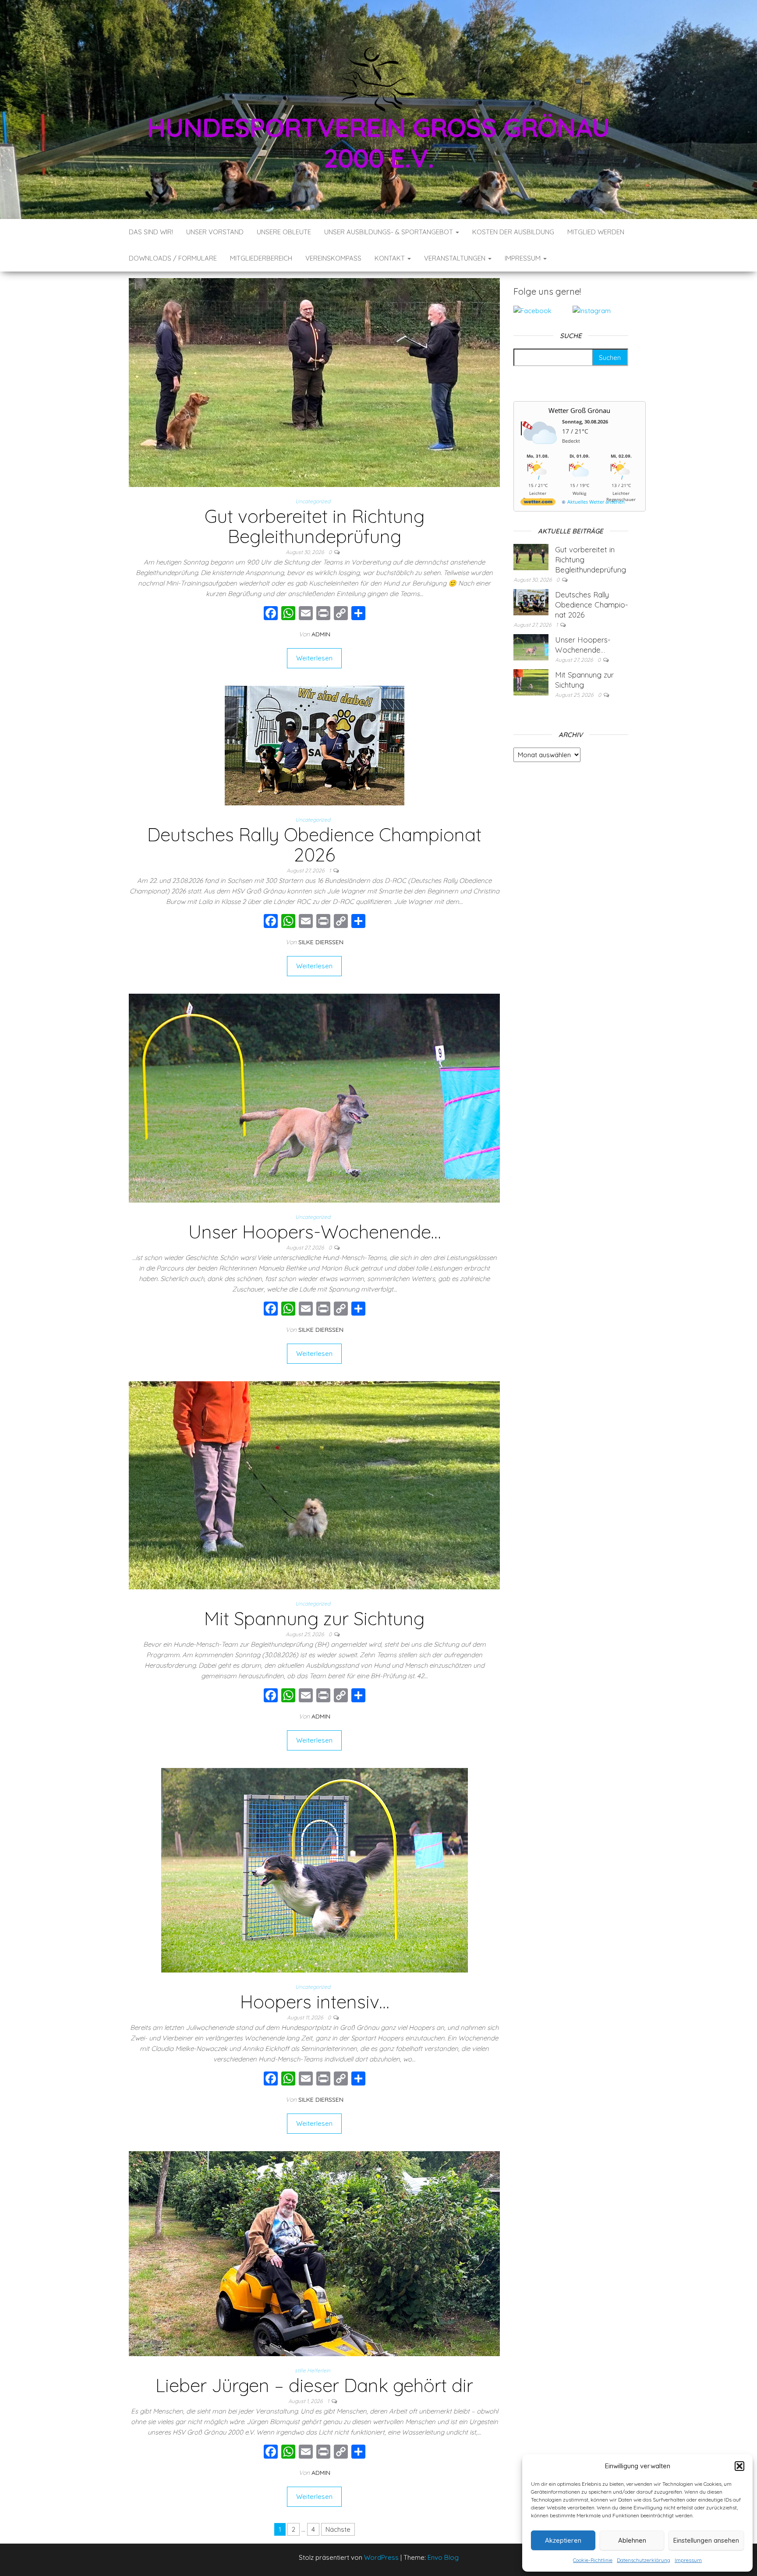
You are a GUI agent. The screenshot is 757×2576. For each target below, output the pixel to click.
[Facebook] (271, 614)
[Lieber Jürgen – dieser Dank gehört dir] (314, 2253)
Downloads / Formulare (173, 258)
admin (321, 634)
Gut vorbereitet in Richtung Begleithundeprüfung (315, 526)
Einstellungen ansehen (706, 2540)
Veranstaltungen (456, 258)
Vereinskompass (333, 258)
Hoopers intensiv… (315, 2002)
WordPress (381, 2557)
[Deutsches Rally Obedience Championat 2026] (315, 745)
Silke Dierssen (321, 942)
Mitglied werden (596, 232)
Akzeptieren (563, 2540)
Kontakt (391, 258)
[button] (739, 2466)
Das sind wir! (151, 232)
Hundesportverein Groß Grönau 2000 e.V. (378, 143)
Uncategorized (313, 501)
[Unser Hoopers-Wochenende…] (314, 1097)
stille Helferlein (313, 2370)
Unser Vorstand (215, 232)
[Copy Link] (341, 614)
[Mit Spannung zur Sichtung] (314, 1484)
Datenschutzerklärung (644, 2560)
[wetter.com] (538, 503)
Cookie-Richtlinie (593, 2560)
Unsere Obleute (284, 232)
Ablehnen (632, 2540)
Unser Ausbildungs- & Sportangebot (389, 232)
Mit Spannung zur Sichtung (314, 1618)
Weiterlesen (314, 658)
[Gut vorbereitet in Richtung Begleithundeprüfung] (314, 382)
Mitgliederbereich (261, 258)
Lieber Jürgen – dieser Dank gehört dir (314, 2385)
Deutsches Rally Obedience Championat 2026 (314, 845)
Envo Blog (443, 2557)
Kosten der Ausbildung (513, 232)
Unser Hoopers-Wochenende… (315, 1232)
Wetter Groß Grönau (579, 410)
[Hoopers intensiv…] (315, 1869)
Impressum (688, 2560)
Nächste (338, 2529)
